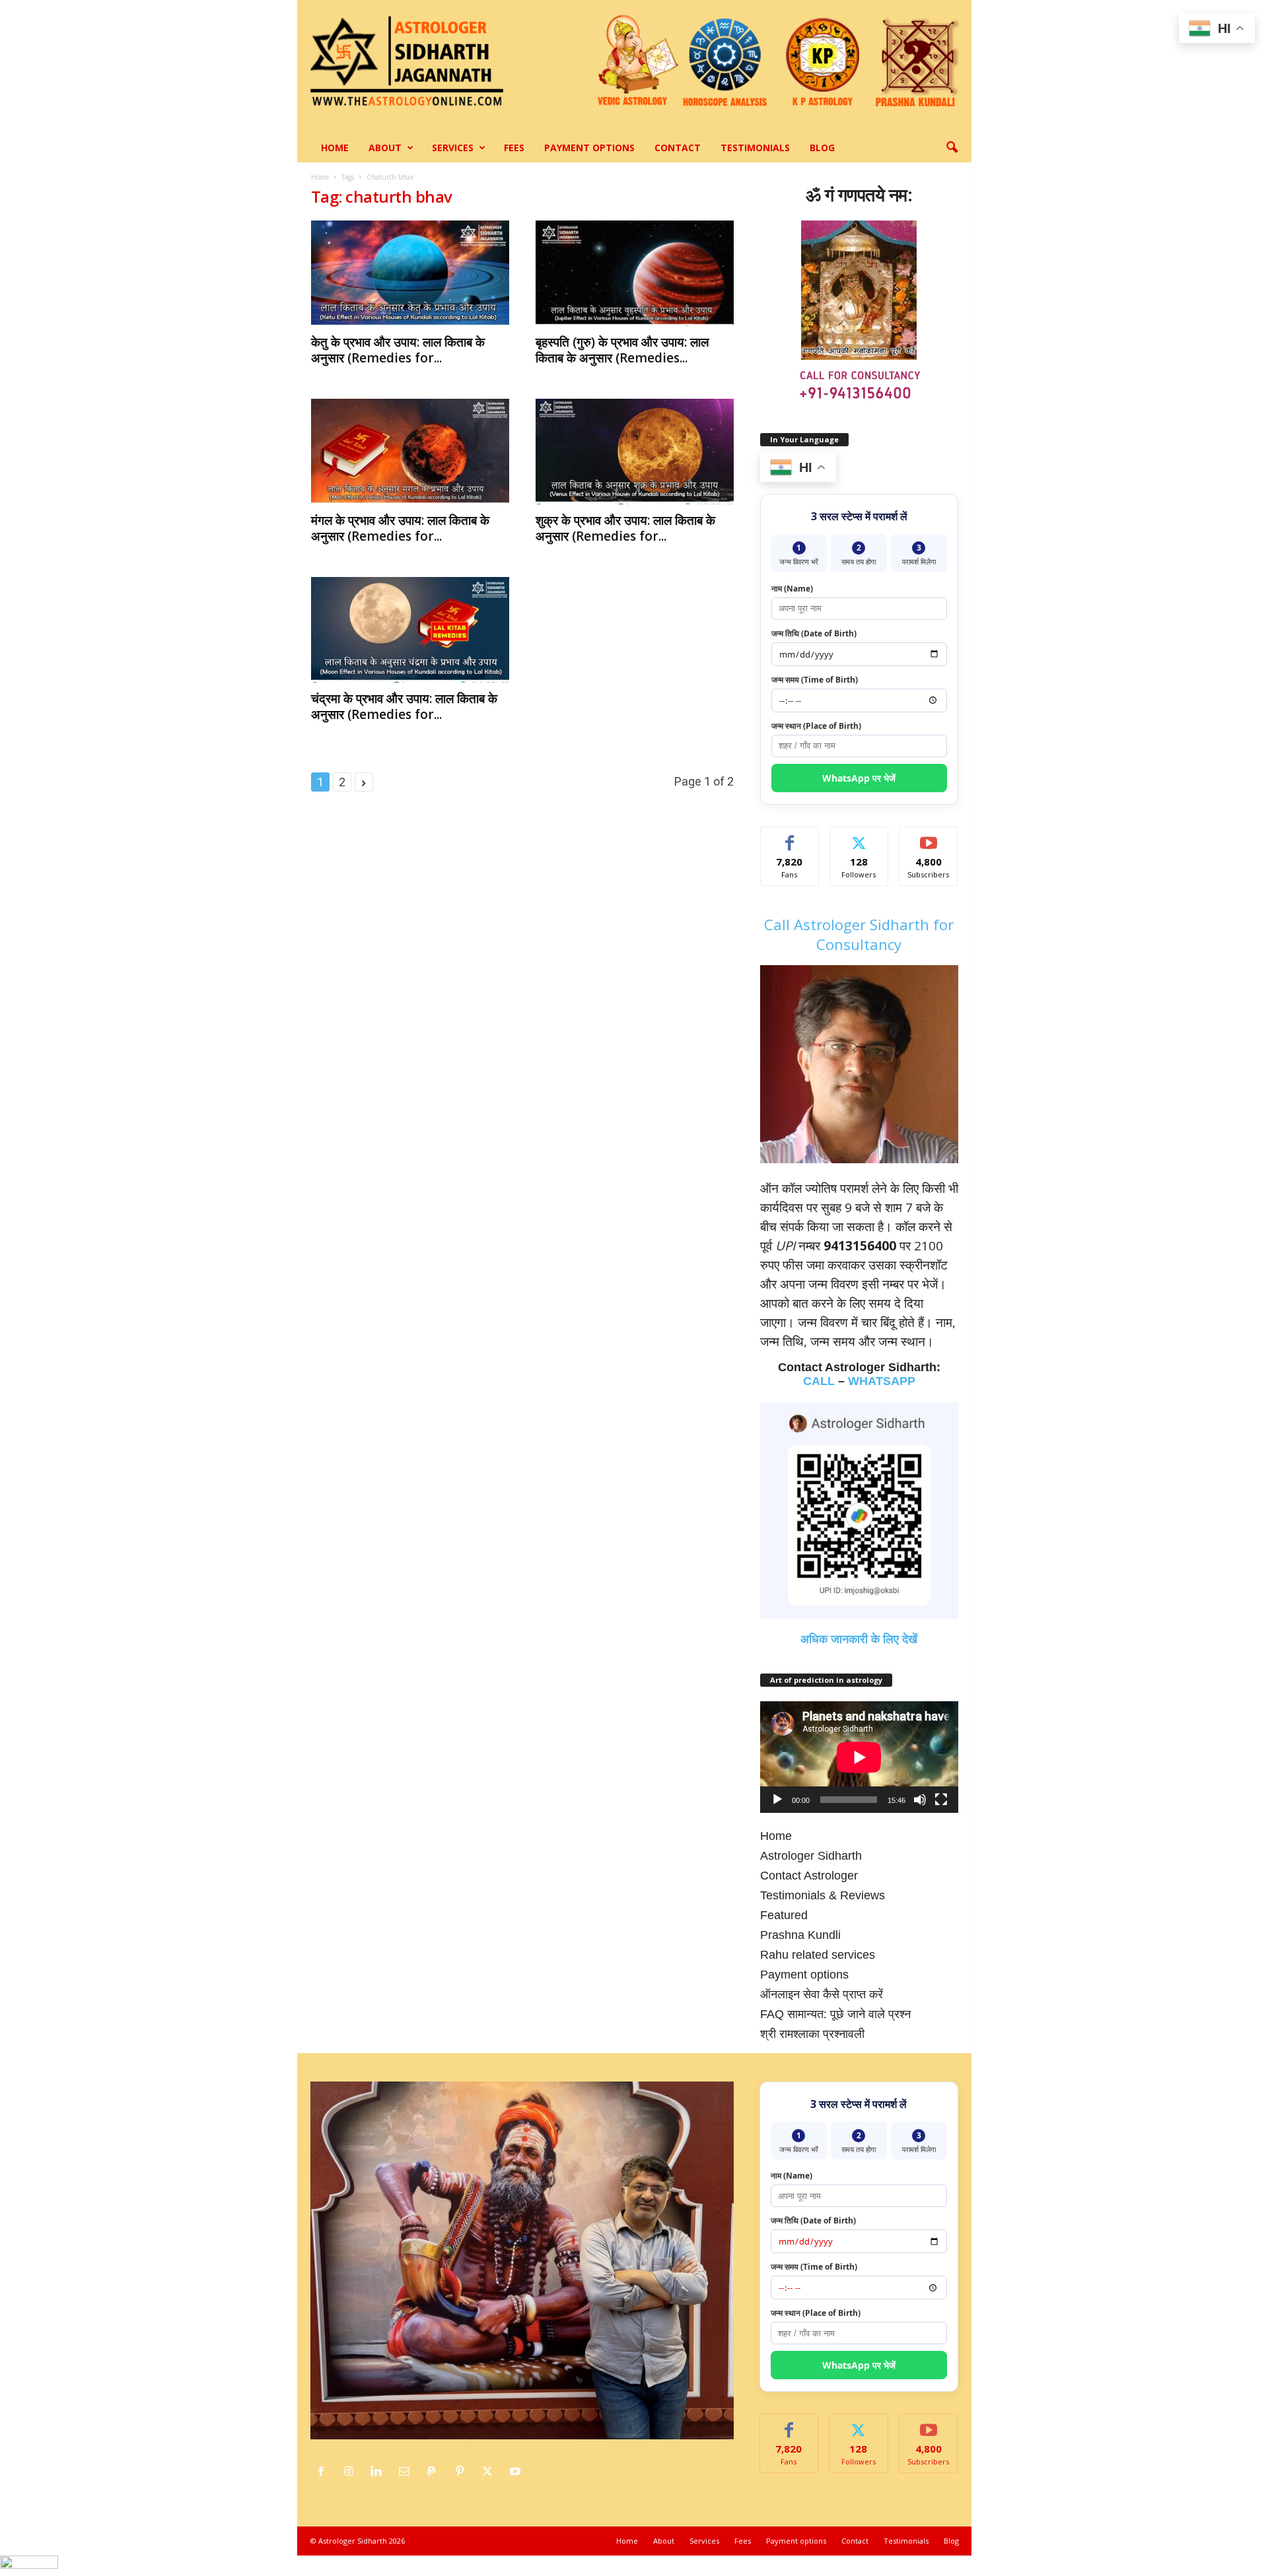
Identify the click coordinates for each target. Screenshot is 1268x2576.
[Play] (777, 1800)
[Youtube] (517, 2472)
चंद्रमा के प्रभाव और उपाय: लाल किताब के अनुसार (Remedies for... (404, 706)
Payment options (589, 148)
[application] (859, 1757)
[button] (952, 148)
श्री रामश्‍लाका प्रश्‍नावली (812, 2034)
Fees (514, 148)
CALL (819, 1381)
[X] (491, 2472)
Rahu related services (818, 1955)
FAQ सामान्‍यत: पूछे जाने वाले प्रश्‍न (835, 2014)
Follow (859, 837)
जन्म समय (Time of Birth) (815, 680)
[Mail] (407, 2472)
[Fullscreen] (941, 1800)
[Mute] (920, 1800)
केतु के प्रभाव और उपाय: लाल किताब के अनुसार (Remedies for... (398, 350)
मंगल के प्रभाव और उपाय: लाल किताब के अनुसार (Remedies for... (400, 528)
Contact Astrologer (809, 1876)
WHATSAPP (882, 1381)
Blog (822, 148)
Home (335, 148)
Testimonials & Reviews (823, 1895)
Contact (678, 148)
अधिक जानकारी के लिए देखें (859, 1639)
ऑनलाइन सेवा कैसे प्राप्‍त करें (822, 1994)
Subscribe (929, 837)
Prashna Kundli (800, 1935)
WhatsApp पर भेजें (859, 778)
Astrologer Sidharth (811, 1856)
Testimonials (755, 148)
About (385, 148)
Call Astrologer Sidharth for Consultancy (859, 934)
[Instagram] (352, 2472)
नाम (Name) (792, 589)
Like (790, 837)
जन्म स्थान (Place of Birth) (816, 726)
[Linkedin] (380, 2472)
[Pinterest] (463, 2472)
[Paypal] (435, 2472)
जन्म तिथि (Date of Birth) (814, 633)
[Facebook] (324, 2472)
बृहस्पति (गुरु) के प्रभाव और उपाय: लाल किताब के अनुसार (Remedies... (622, 350)
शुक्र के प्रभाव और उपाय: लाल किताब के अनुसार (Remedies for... (625, 528)
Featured (784, 1915)
